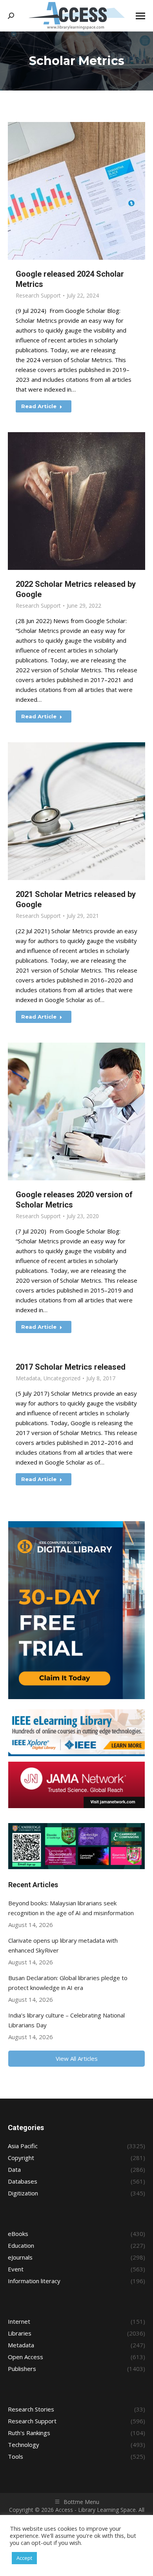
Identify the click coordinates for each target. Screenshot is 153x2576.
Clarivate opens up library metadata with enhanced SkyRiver (63, 1945)
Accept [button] (24, 2558)
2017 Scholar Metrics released (71, 1367)
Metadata (28, 1378)
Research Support (38, 295)
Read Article (39, 406)
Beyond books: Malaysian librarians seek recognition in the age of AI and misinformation (71, 1908)
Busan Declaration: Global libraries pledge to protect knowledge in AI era (68, 1983)
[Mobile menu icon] (140, 16)
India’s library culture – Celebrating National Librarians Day (66, 2020)
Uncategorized (62, 1378)
